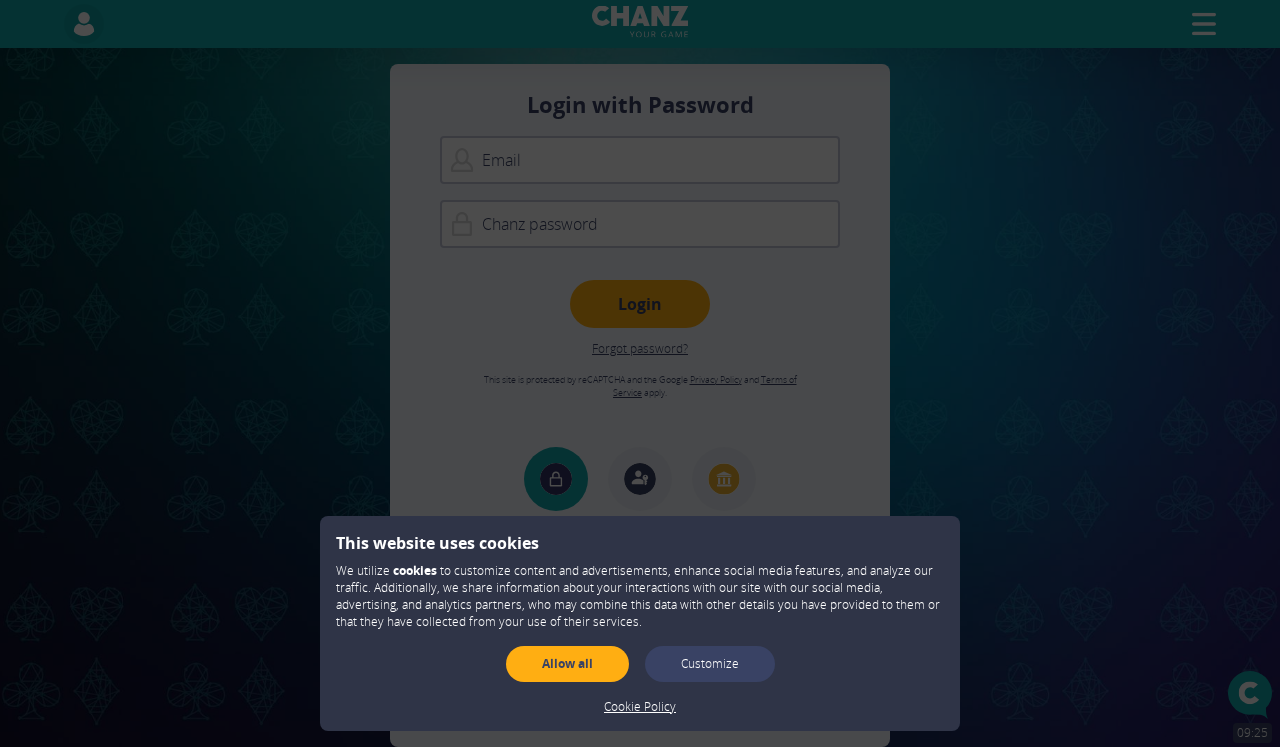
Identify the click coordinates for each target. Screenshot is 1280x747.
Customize (710, 663)
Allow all (567, 663)
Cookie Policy (640, 706)
